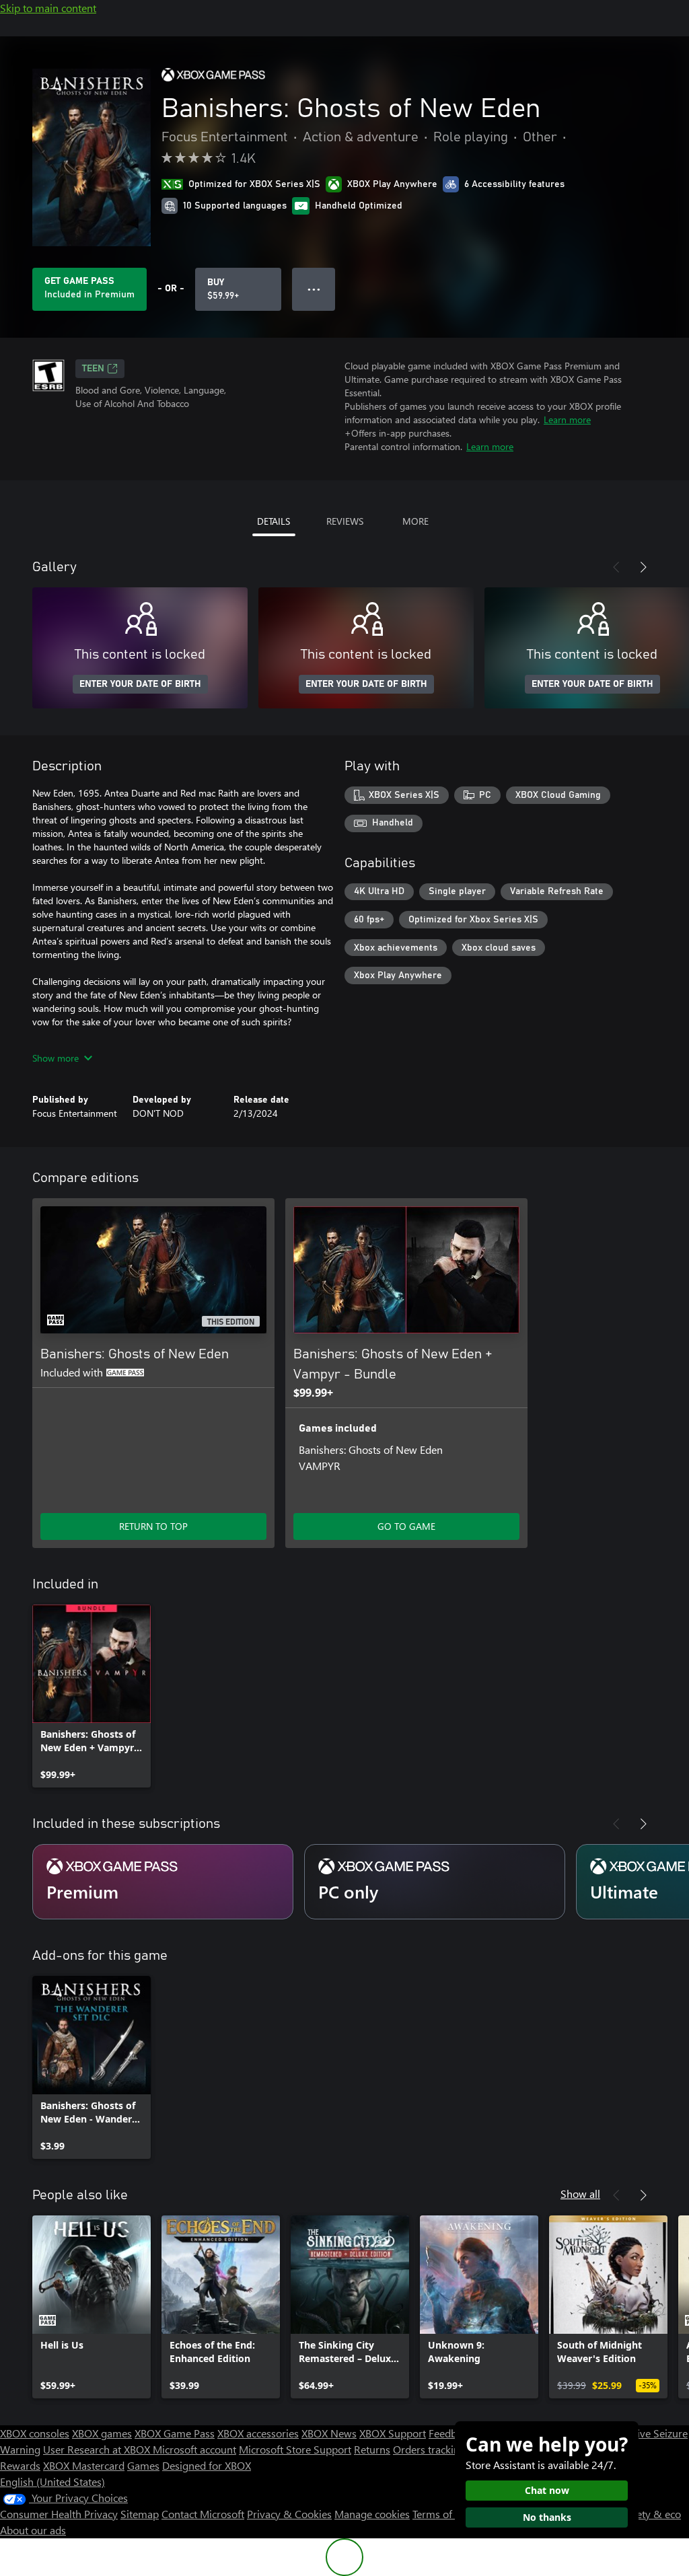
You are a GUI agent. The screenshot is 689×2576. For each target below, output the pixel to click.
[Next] (643, 567)
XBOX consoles (35, 2433)
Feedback (450, 2433)
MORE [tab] (415, 521)
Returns (372, 2449)
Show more (56, 1058)
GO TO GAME (406, 1526)
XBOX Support (393, 2433)
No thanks (547, 2517)
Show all (580, 2194)
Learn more (567, 419)
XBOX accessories (258, 2433)
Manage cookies (372, 2514)
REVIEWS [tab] (345, 521)
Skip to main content (48, 8)
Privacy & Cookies (289, 2514)
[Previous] (616, 567)
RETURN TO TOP (153, 1526)
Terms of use (442, 2514)
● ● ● (314, 289)
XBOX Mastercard (84, 2465)
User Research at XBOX (98, 2449)
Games (143, 2465)
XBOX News (329, 2433)
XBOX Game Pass (175, 2433)
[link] (92, 1696)
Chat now (547, 2490)
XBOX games (102, 2433)
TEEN (93, 369)
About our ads (33, 2530)
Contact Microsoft (203, 2514)
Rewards (20, 2465)
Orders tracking (429, 2449)
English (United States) (52, 2481)
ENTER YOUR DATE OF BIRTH (140, 684)
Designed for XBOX (207, 2465)
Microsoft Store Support (295, 2449)
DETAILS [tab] (274, 521)
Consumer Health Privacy (59, 2514)
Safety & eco (651, 2514)
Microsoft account (194, 2449)
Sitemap (140, 2514)
